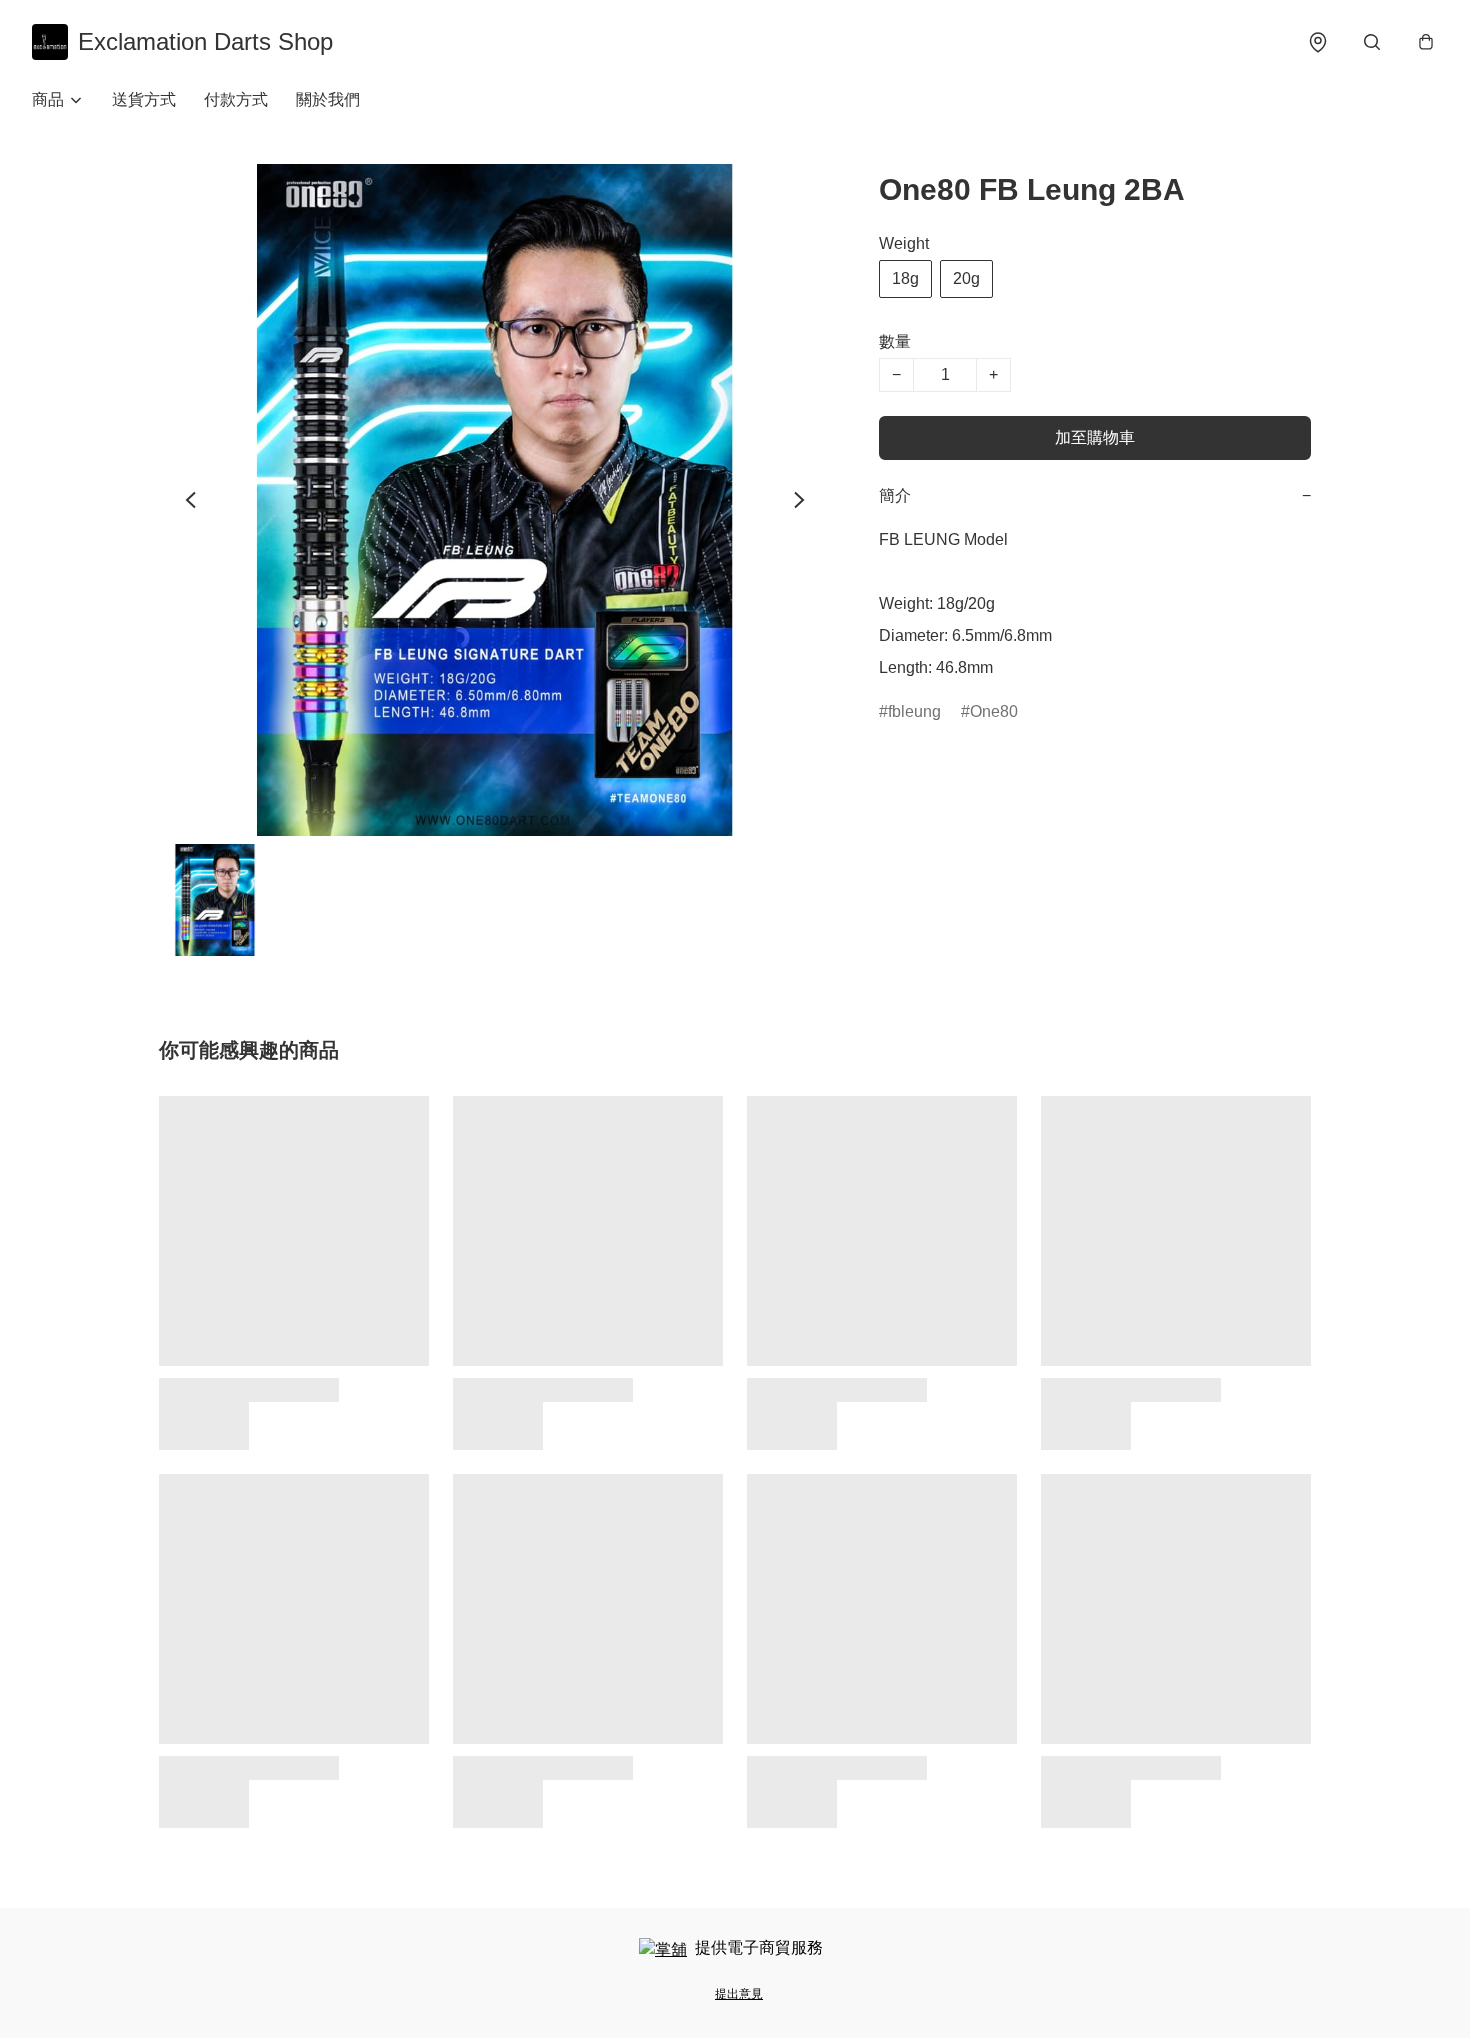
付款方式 (236, 99)
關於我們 (328, 99)
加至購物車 (1095, 437)
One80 (994, 711)
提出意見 (739, 1994)
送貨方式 (144, 99)
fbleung (914, 711)
